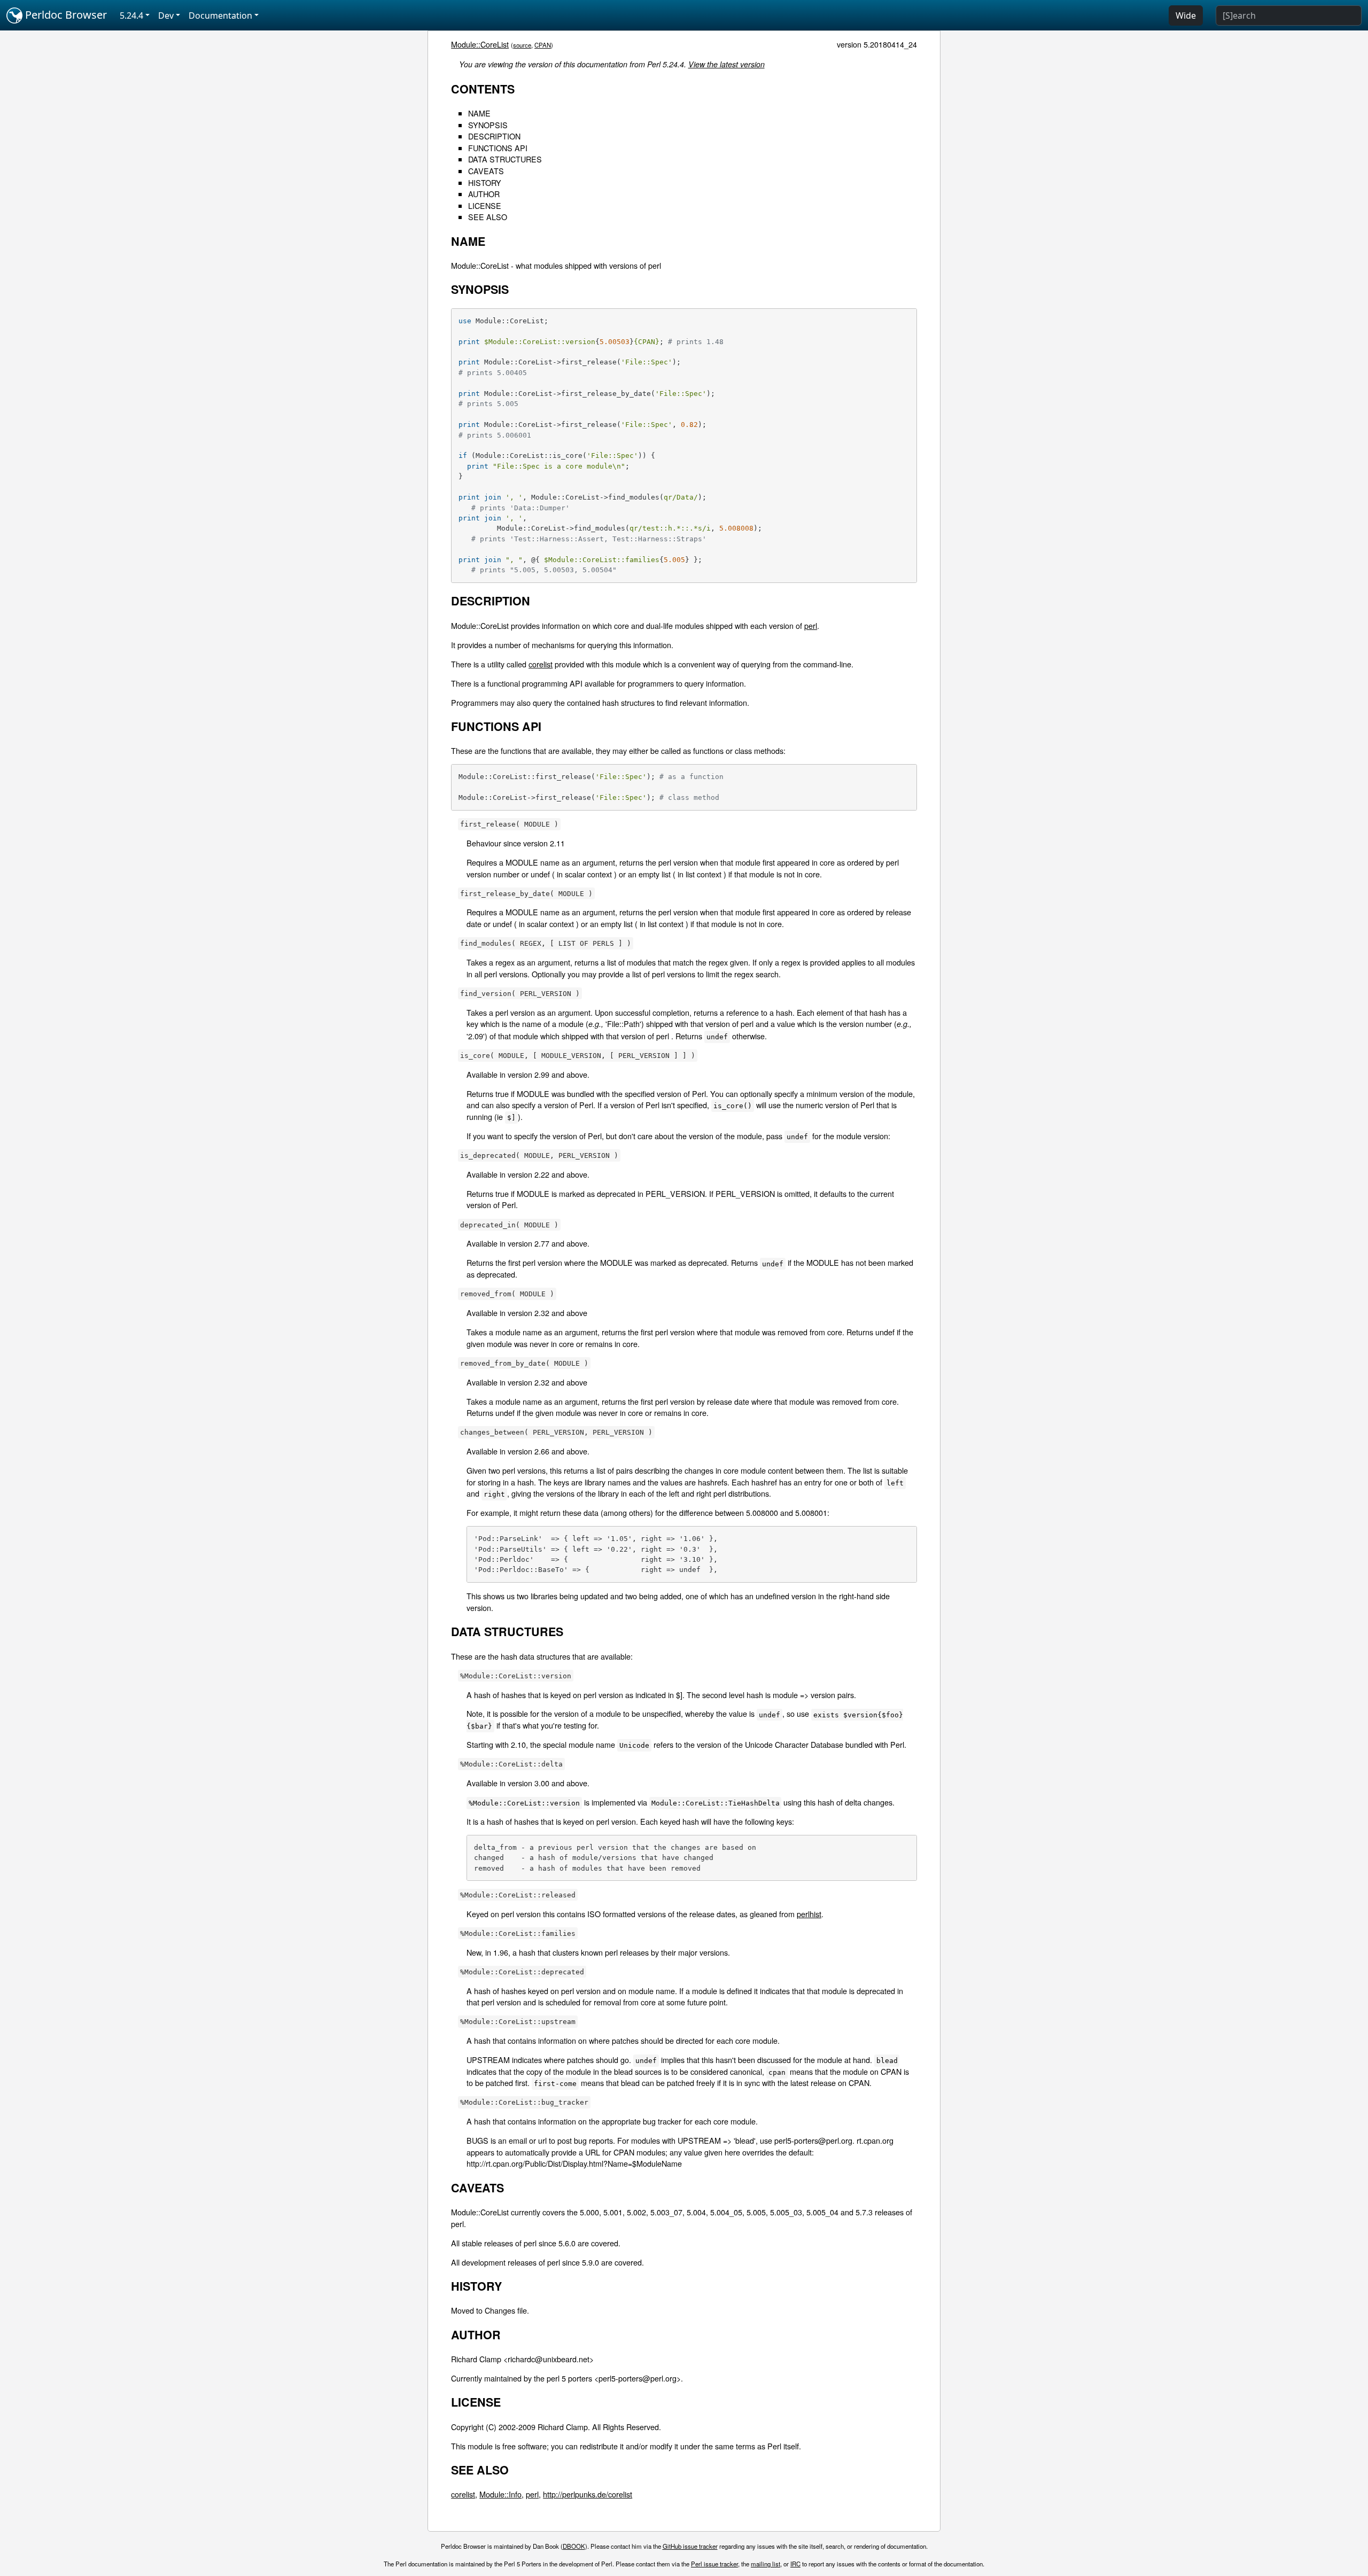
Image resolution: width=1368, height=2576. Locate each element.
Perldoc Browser (65, 15)
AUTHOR (484, 194)
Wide (1186, 15)
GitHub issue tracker (690, 2546)
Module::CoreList (480, 44)
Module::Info (500, 2494)
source (522, 45)
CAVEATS (486, 171)
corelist (541, 664)
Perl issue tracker (714, 2564)
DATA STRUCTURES (505, 159)
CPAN (543, 45)
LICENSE (485, 205)
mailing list (765, 2564)
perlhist (809, 1914)
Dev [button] (166, 15)
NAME (479, 113)
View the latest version (726, 64)
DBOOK (574, 2546)
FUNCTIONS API (498, 148)
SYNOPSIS (488, 125)
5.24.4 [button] (131, 15)
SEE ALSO (488, 217)
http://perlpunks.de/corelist (588, 2494)
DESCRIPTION (494, 136)
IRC (795, 2564)
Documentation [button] (220, 15)
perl (811, 625)
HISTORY (485, 182)
